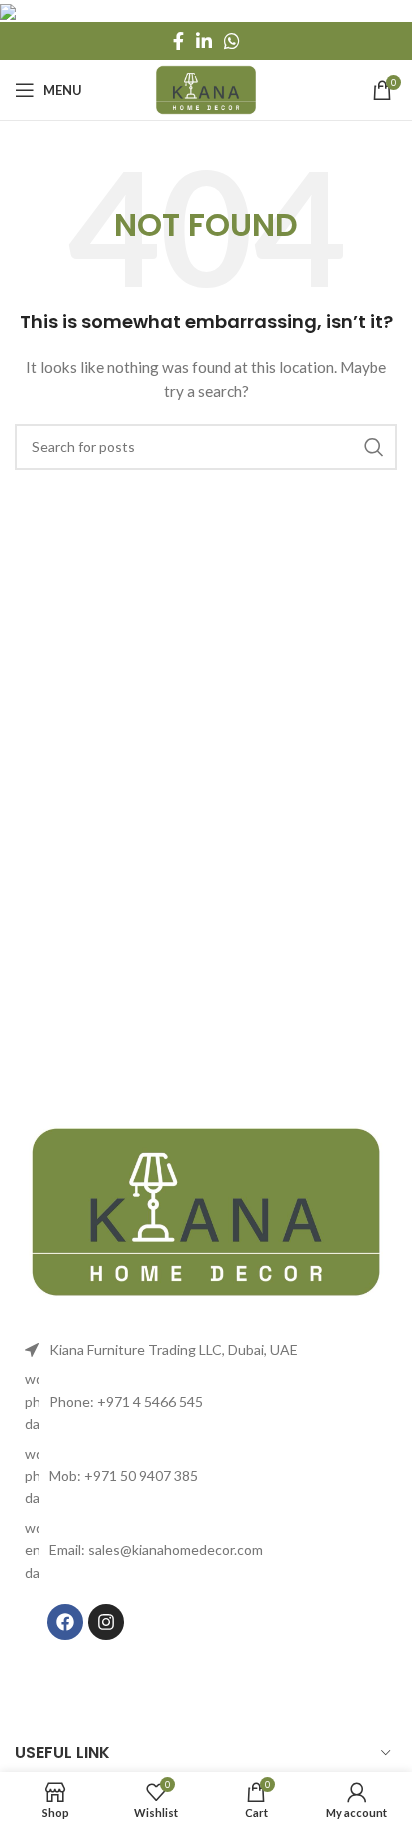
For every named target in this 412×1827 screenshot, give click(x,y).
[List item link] (206, 1401)
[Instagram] (106, 1622)
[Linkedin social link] (204, 41)
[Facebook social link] (178, 41)
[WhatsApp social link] (232, 41)
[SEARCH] (374, 447)
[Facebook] (65, 1622)
